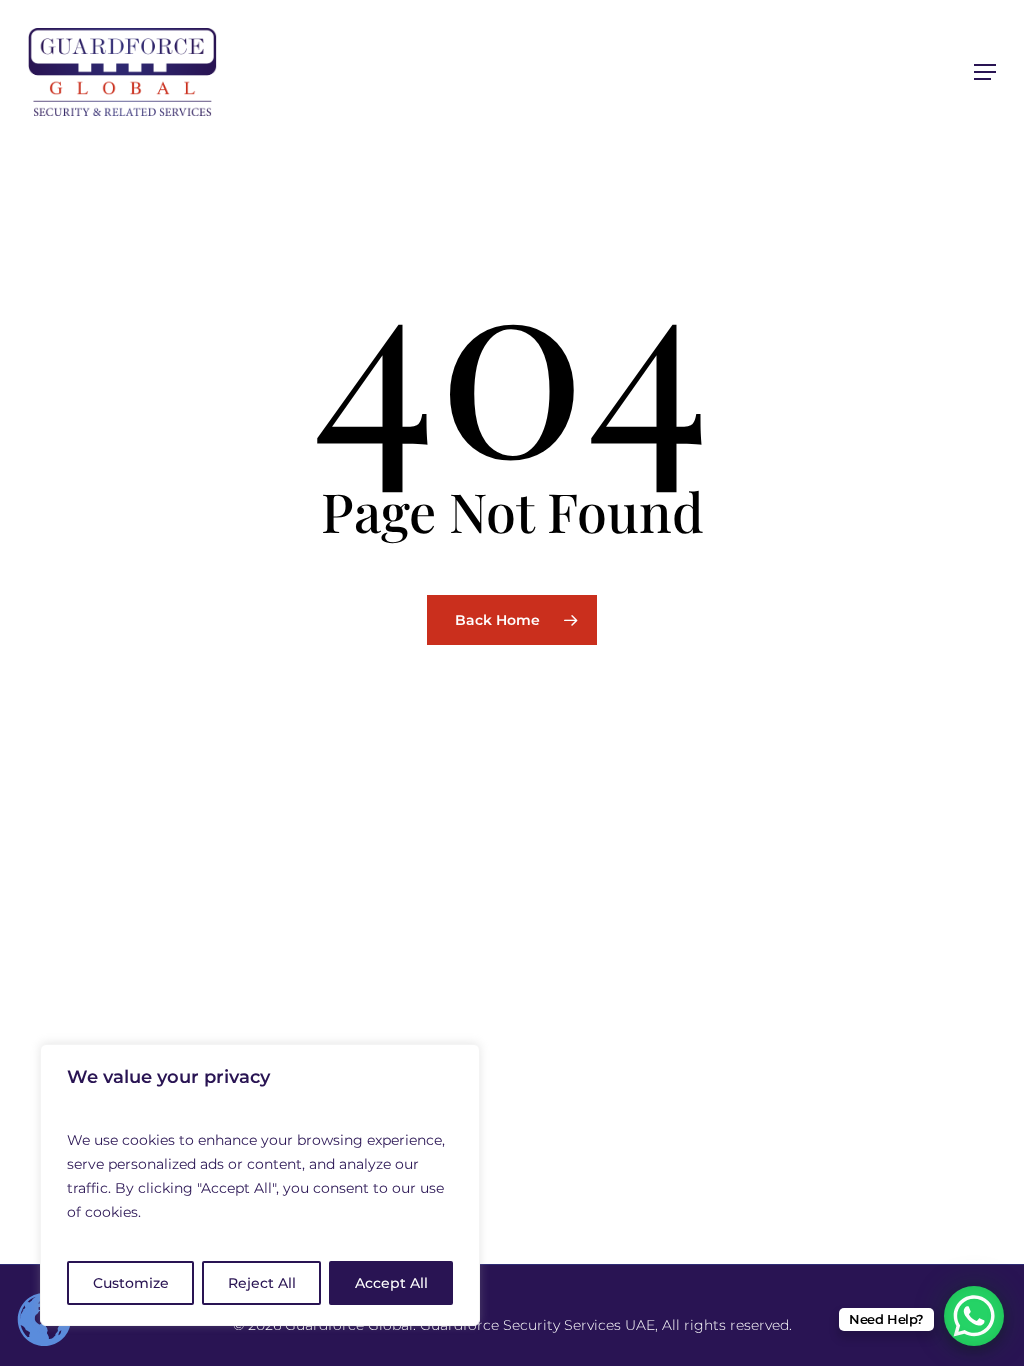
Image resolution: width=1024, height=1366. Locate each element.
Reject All (262, 1283)
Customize (131, 1283)
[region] (260, 1185)
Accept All (391, 1283)
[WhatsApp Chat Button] (974, 1316)
